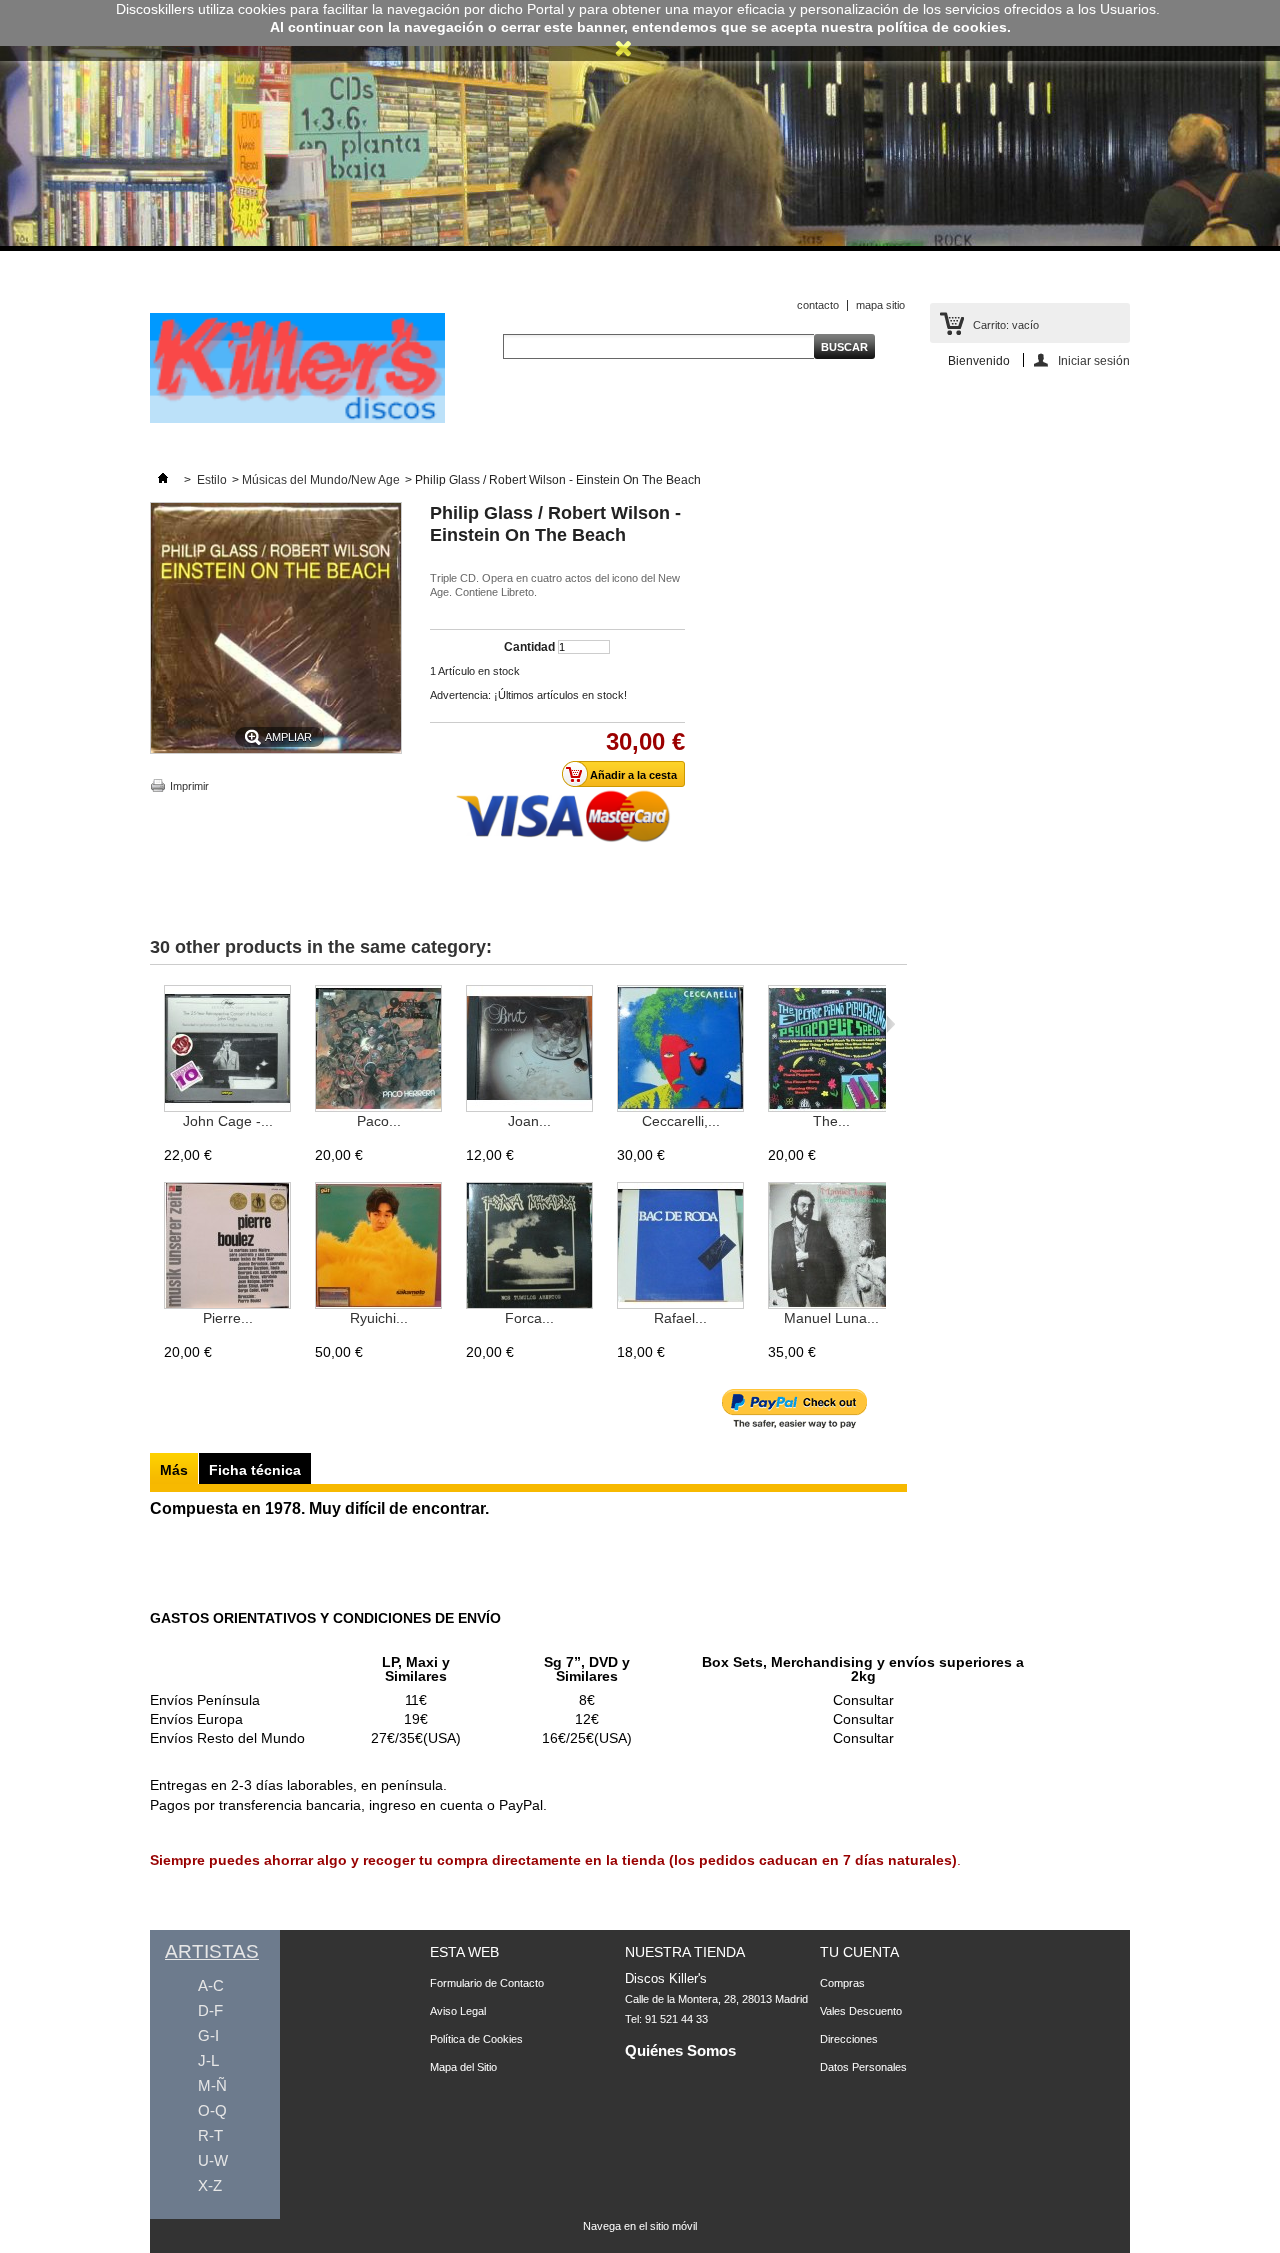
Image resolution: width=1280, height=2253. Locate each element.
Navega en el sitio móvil (640, 2226)
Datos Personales (863, 2067)
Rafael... (680, 1318)
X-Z (210, 2185)
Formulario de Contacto (487, 1983)
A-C (211, 1985)
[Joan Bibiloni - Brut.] (529, 1049)
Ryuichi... (379, 1318)
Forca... (529, 1318)
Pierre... (228, 1318)
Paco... (379, 1121)
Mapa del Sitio (463, 2067)
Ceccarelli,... (681, 1121)
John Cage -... (228, 1121)
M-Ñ (212, 2085)
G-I (208, 2035)
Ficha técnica (255, 1470)
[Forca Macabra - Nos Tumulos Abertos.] (529, 1246)
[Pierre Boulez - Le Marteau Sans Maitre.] (227, 1246)
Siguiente (890, 1024)
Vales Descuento (861, 2011)
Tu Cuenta (859, 1952)
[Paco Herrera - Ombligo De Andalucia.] (378, 1049)
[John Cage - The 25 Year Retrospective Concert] (227, 1049)
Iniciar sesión (1094, 360)
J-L (208, 2060)
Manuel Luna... (831, 1318)
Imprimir (189, 786)
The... (831, 1121)
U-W (213, 2160)
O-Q (212, 2110)
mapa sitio (880, 305)
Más (174, 1470)
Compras (842, 1983)
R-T (210, 2135)
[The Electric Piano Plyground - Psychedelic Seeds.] (831, 1049)
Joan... (529, 1121)
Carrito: (1006, 325)
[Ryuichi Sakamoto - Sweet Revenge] (378, 1246)
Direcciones (849, 2039)
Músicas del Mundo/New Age (321, 480)
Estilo (212, 480)
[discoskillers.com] (297, 419)
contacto (818, 305)
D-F (210, 2010)
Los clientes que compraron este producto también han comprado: (154, 1024)
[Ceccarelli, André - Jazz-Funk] (680, 1049)
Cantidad (529, 647)
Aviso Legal (458, 2011)
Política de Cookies (476, 2039)
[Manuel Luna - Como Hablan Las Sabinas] (831, 1246)
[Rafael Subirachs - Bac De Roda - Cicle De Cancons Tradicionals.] (680, 1246)
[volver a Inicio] (163, 480)
